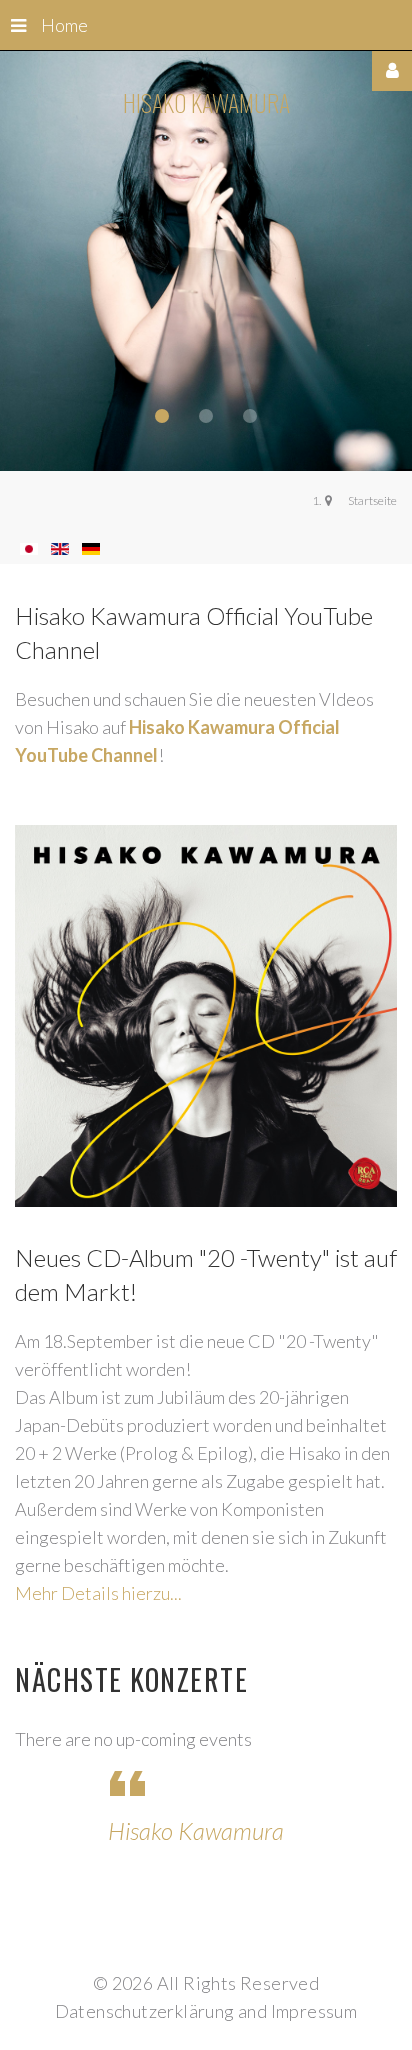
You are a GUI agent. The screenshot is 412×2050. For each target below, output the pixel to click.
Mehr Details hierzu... (98, 1593)
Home (64, 25)
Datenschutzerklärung (145, 2011)
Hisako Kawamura (196, 1830)
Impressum (314, 2011)
